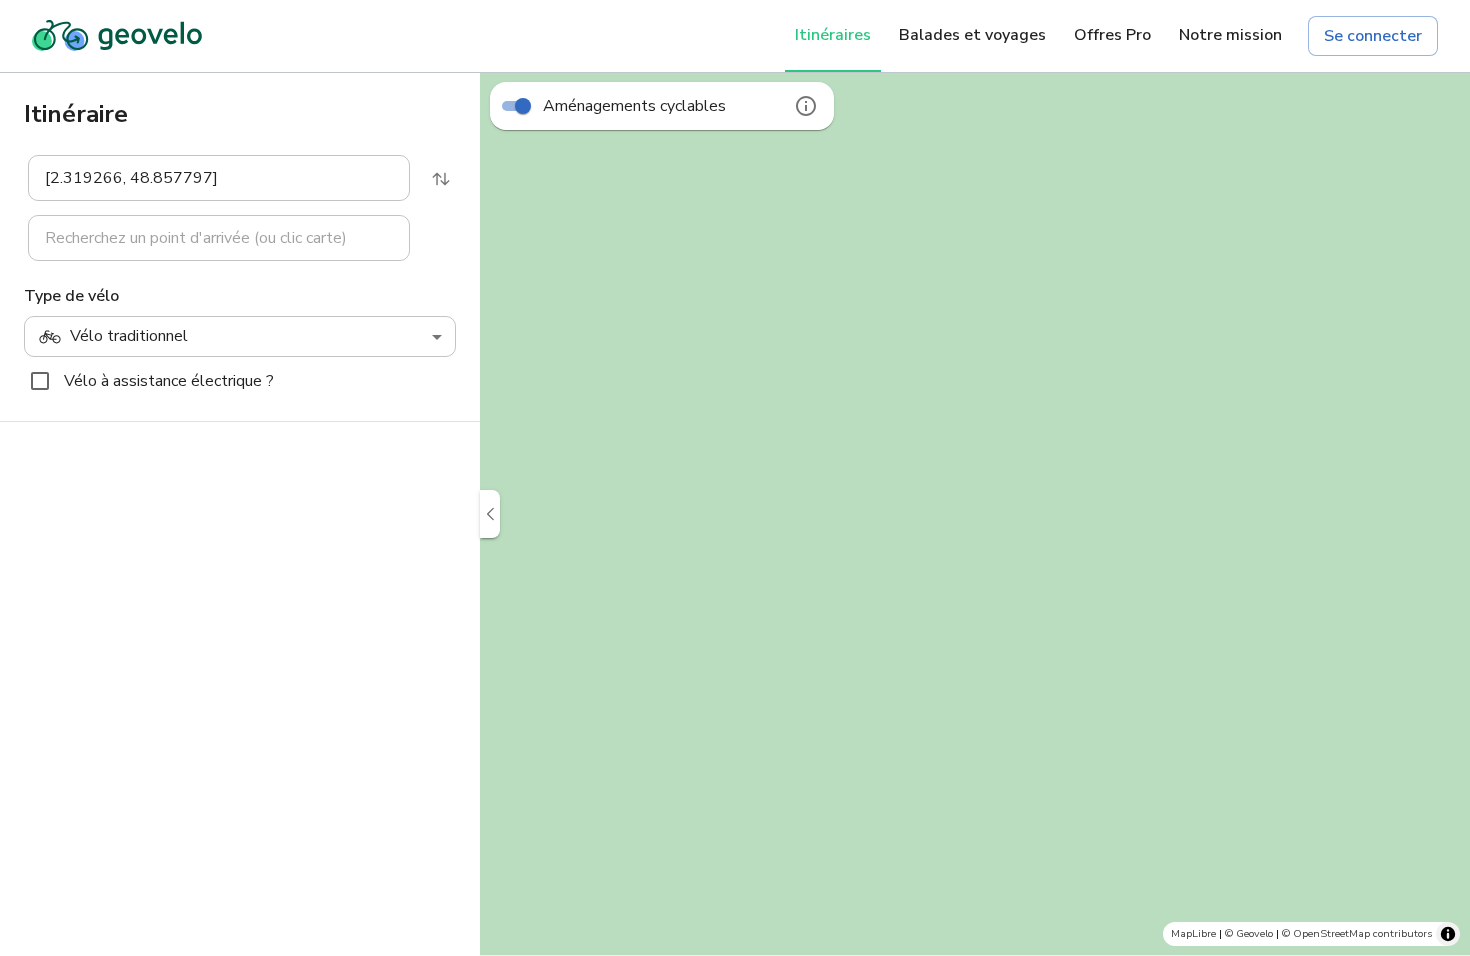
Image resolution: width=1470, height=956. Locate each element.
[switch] (523, 106)
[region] (975, 514)
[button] (207, 178)
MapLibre (1193, 933)
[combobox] (205, 178)
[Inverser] (441, 179)
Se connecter (1373, 36)
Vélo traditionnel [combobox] (129, 336)
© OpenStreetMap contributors (1357, 933)
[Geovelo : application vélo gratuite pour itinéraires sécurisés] (117, 36)
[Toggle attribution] (1448, 934)
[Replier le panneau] (490, 514)
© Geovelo (1249, 933)
